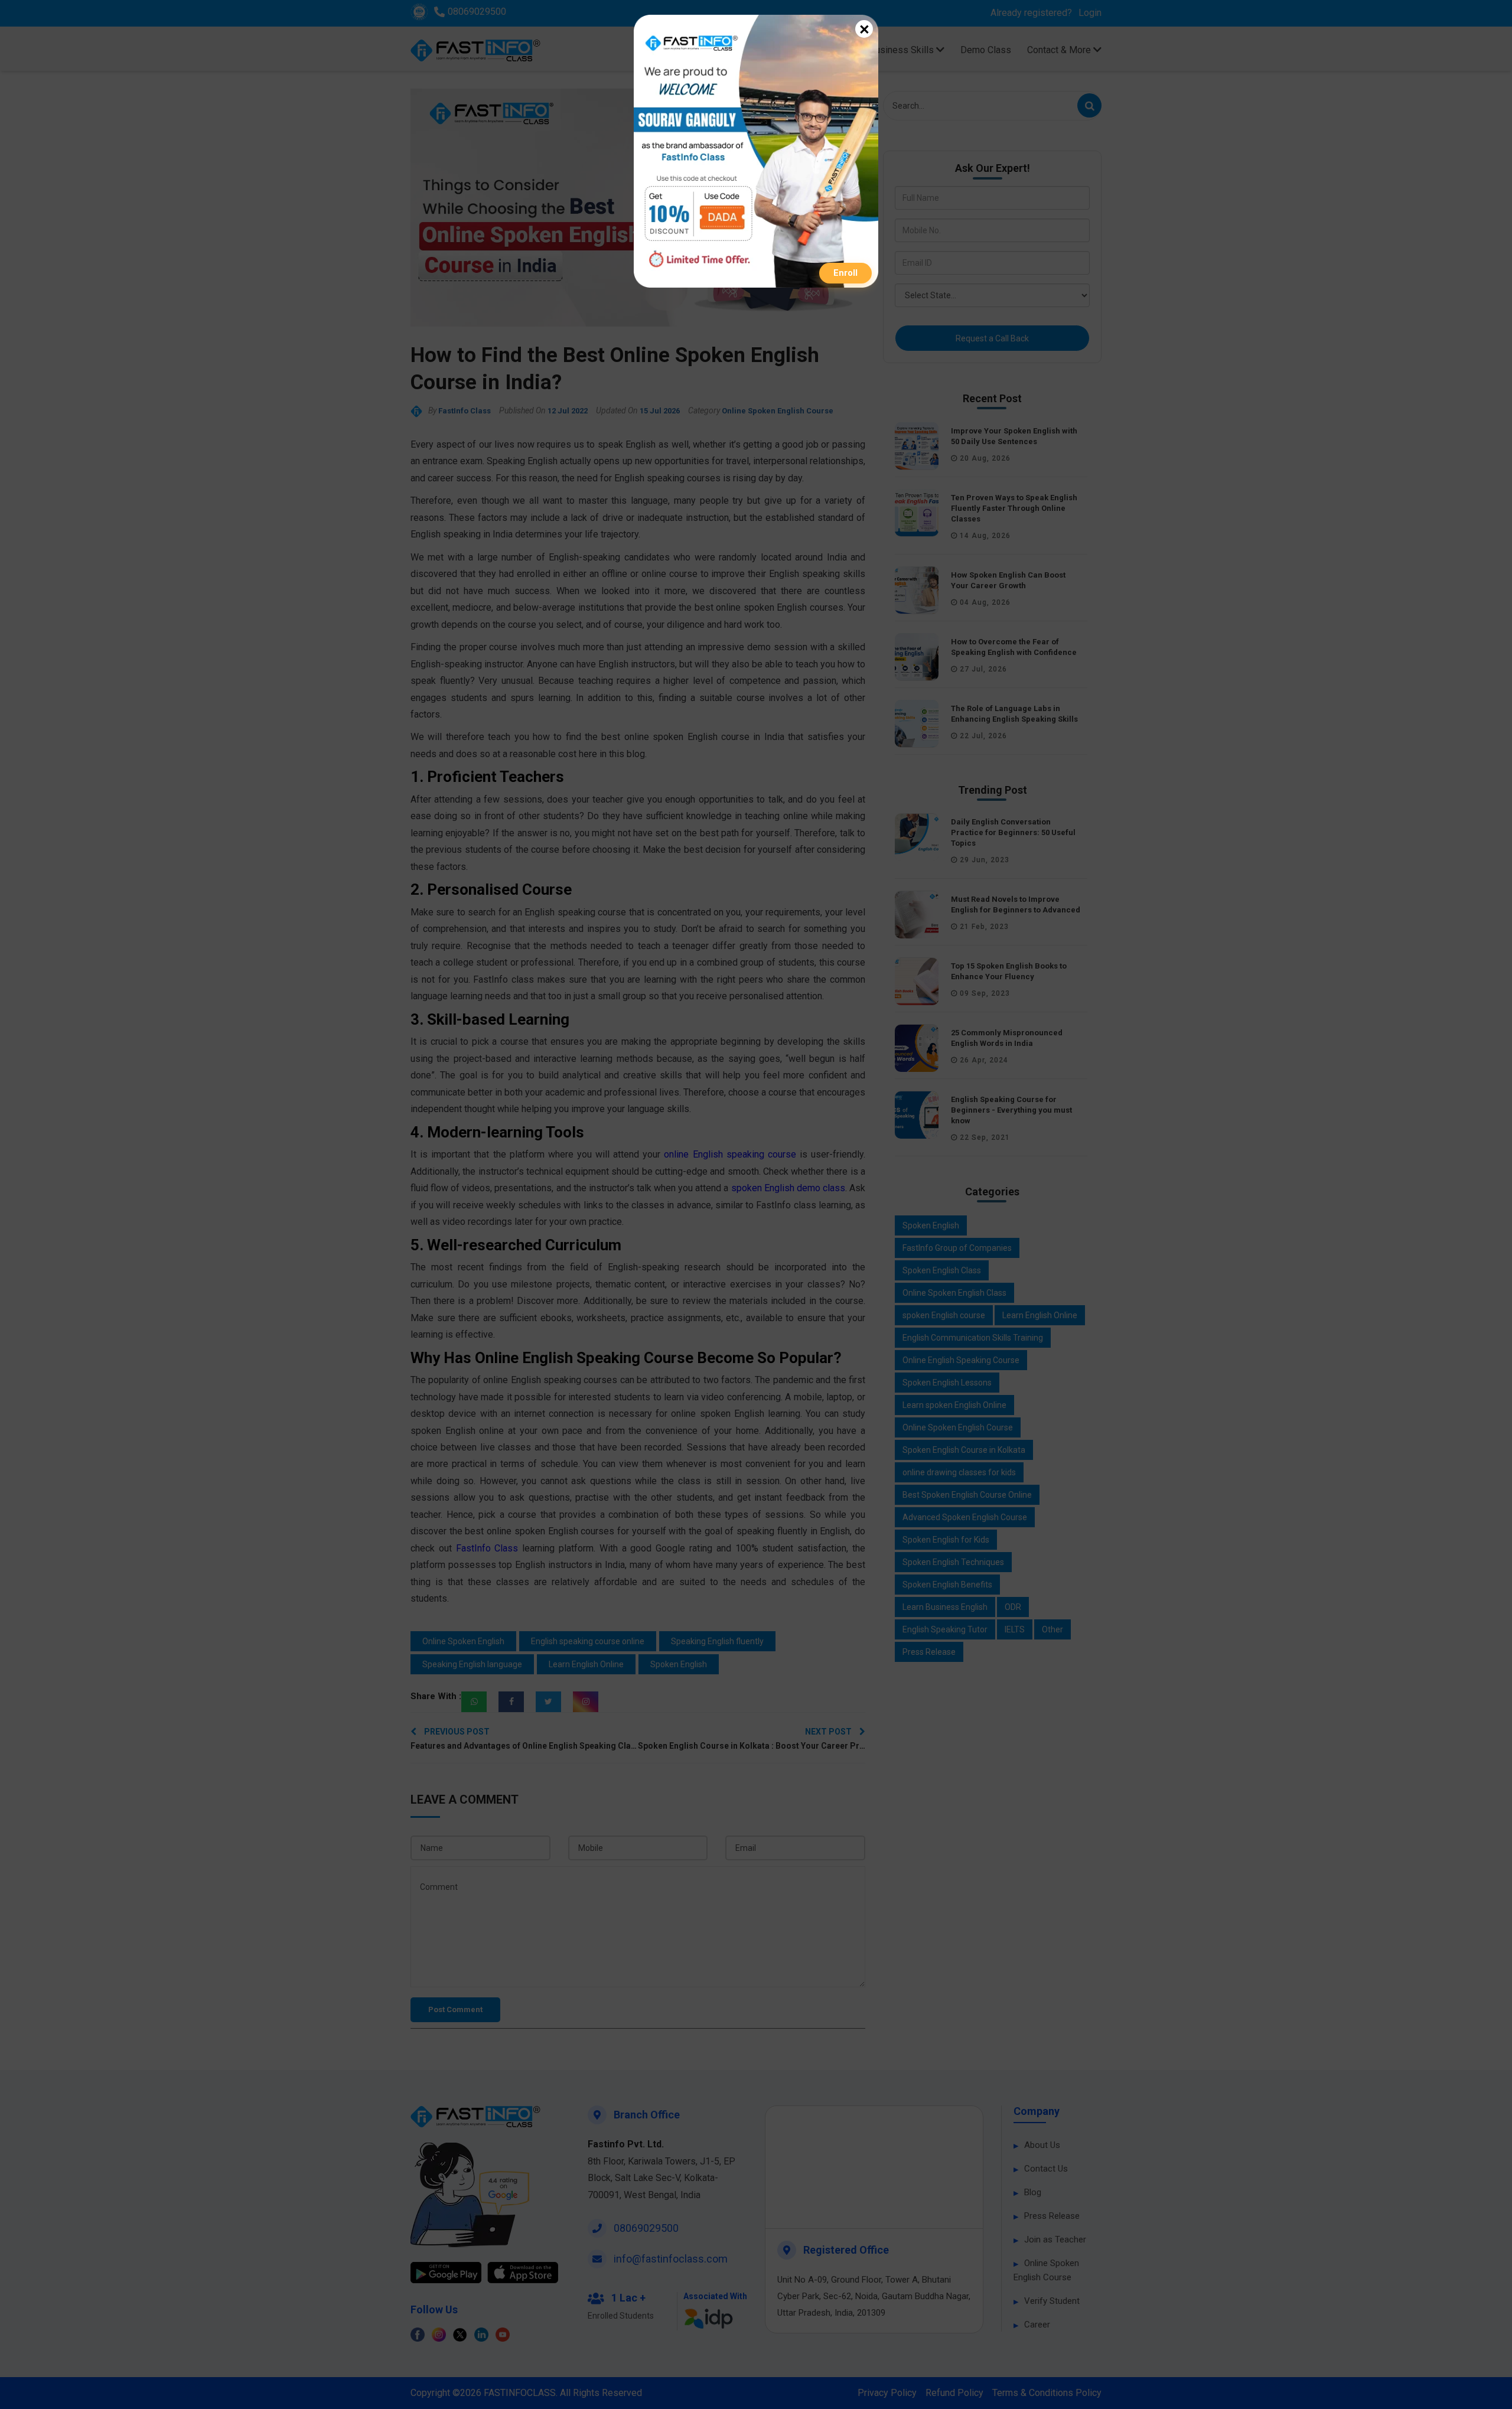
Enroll (845, 273)
